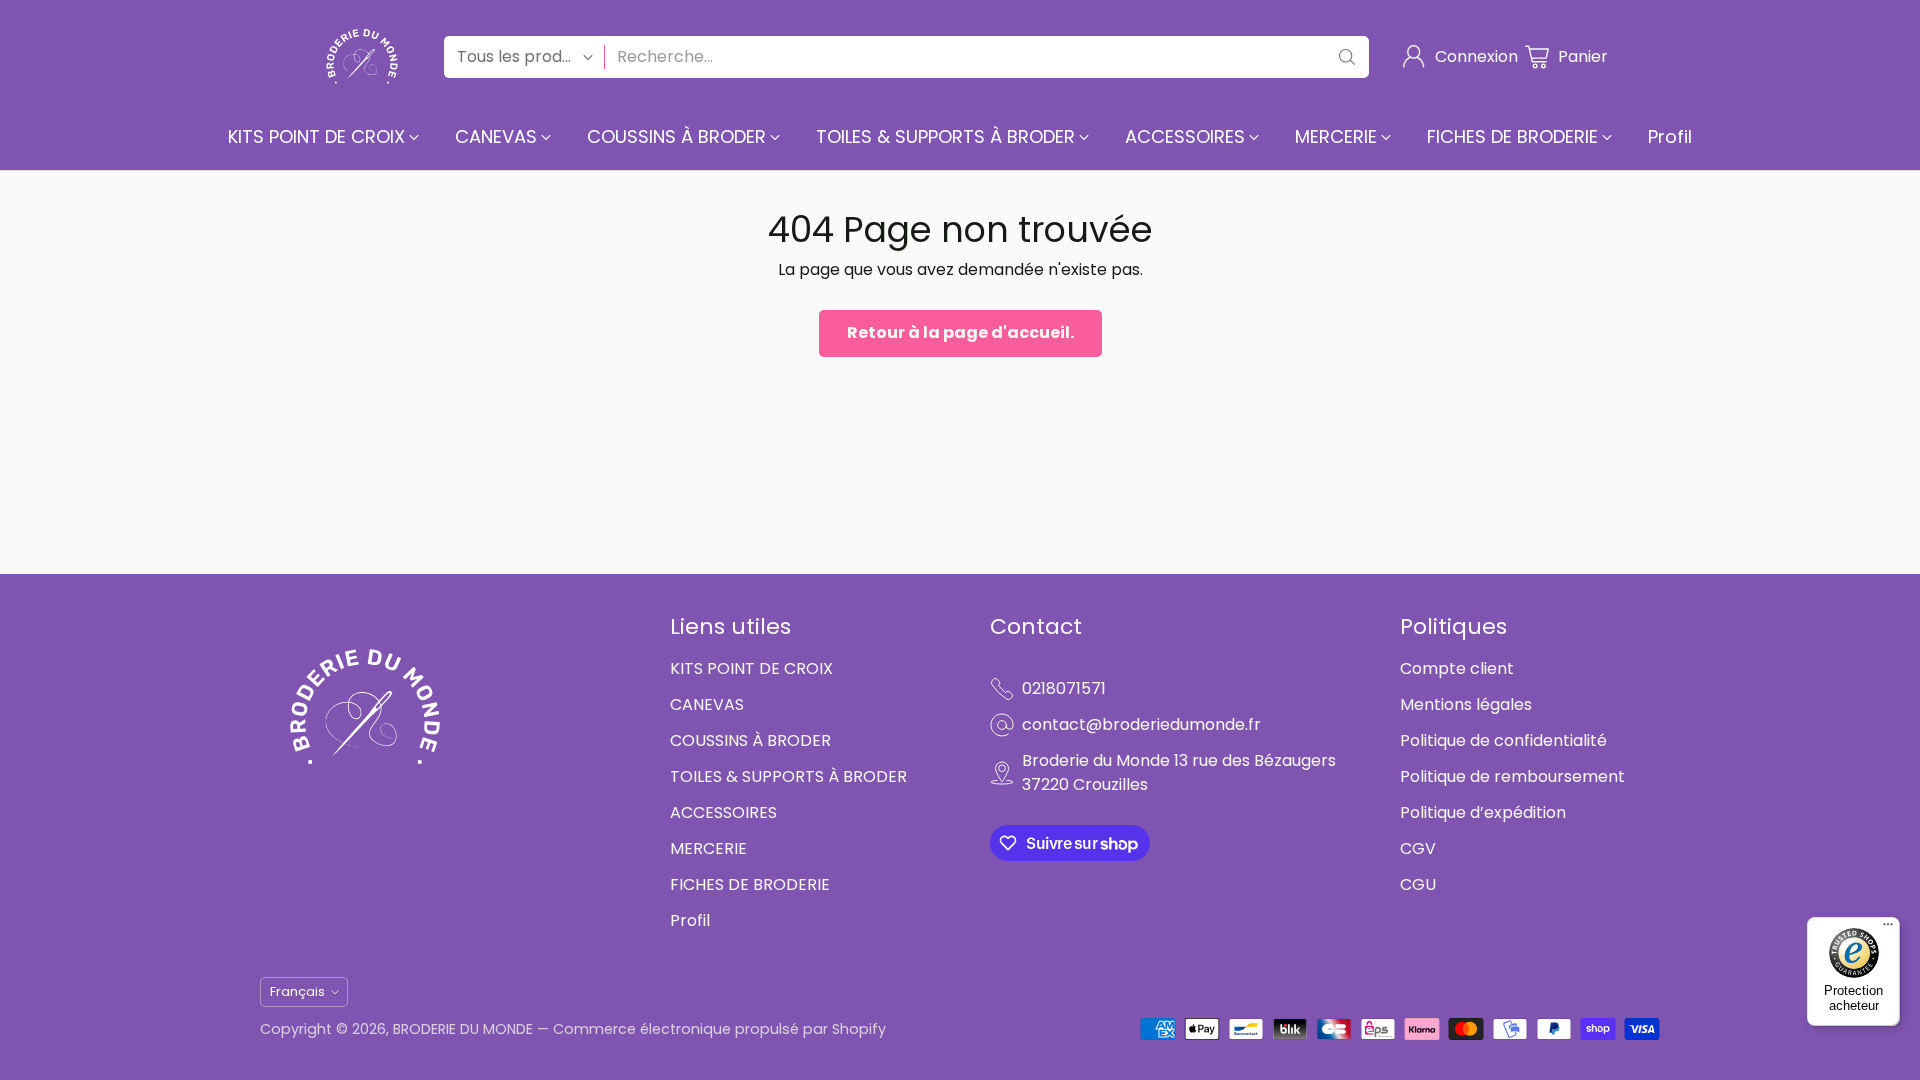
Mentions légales (1466, 704)
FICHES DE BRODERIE (750, 884)
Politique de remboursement (1512, 776)
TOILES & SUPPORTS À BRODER (788, 776)
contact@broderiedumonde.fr (1141, 724)
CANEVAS (707, 704)
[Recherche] (1347, 57)
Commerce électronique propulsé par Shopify (719, 1029)
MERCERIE (708, 848)
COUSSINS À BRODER (750, 740)
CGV (1418, 848)
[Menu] (1888, 929)
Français (297, 991)
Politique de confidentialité (1503, 740)
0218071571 (1064, 688)
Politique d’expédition (1483, 812)
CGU (1418, 884)
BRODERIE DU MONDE (463, 1029)
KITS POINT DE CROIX (751, 668)
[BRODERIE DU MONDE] (362, 56)
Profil (690, 920)
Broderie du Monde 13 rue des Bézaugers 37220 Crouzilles (1179, 772)
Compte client (1457, 668)
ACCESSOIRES (723, 812)
